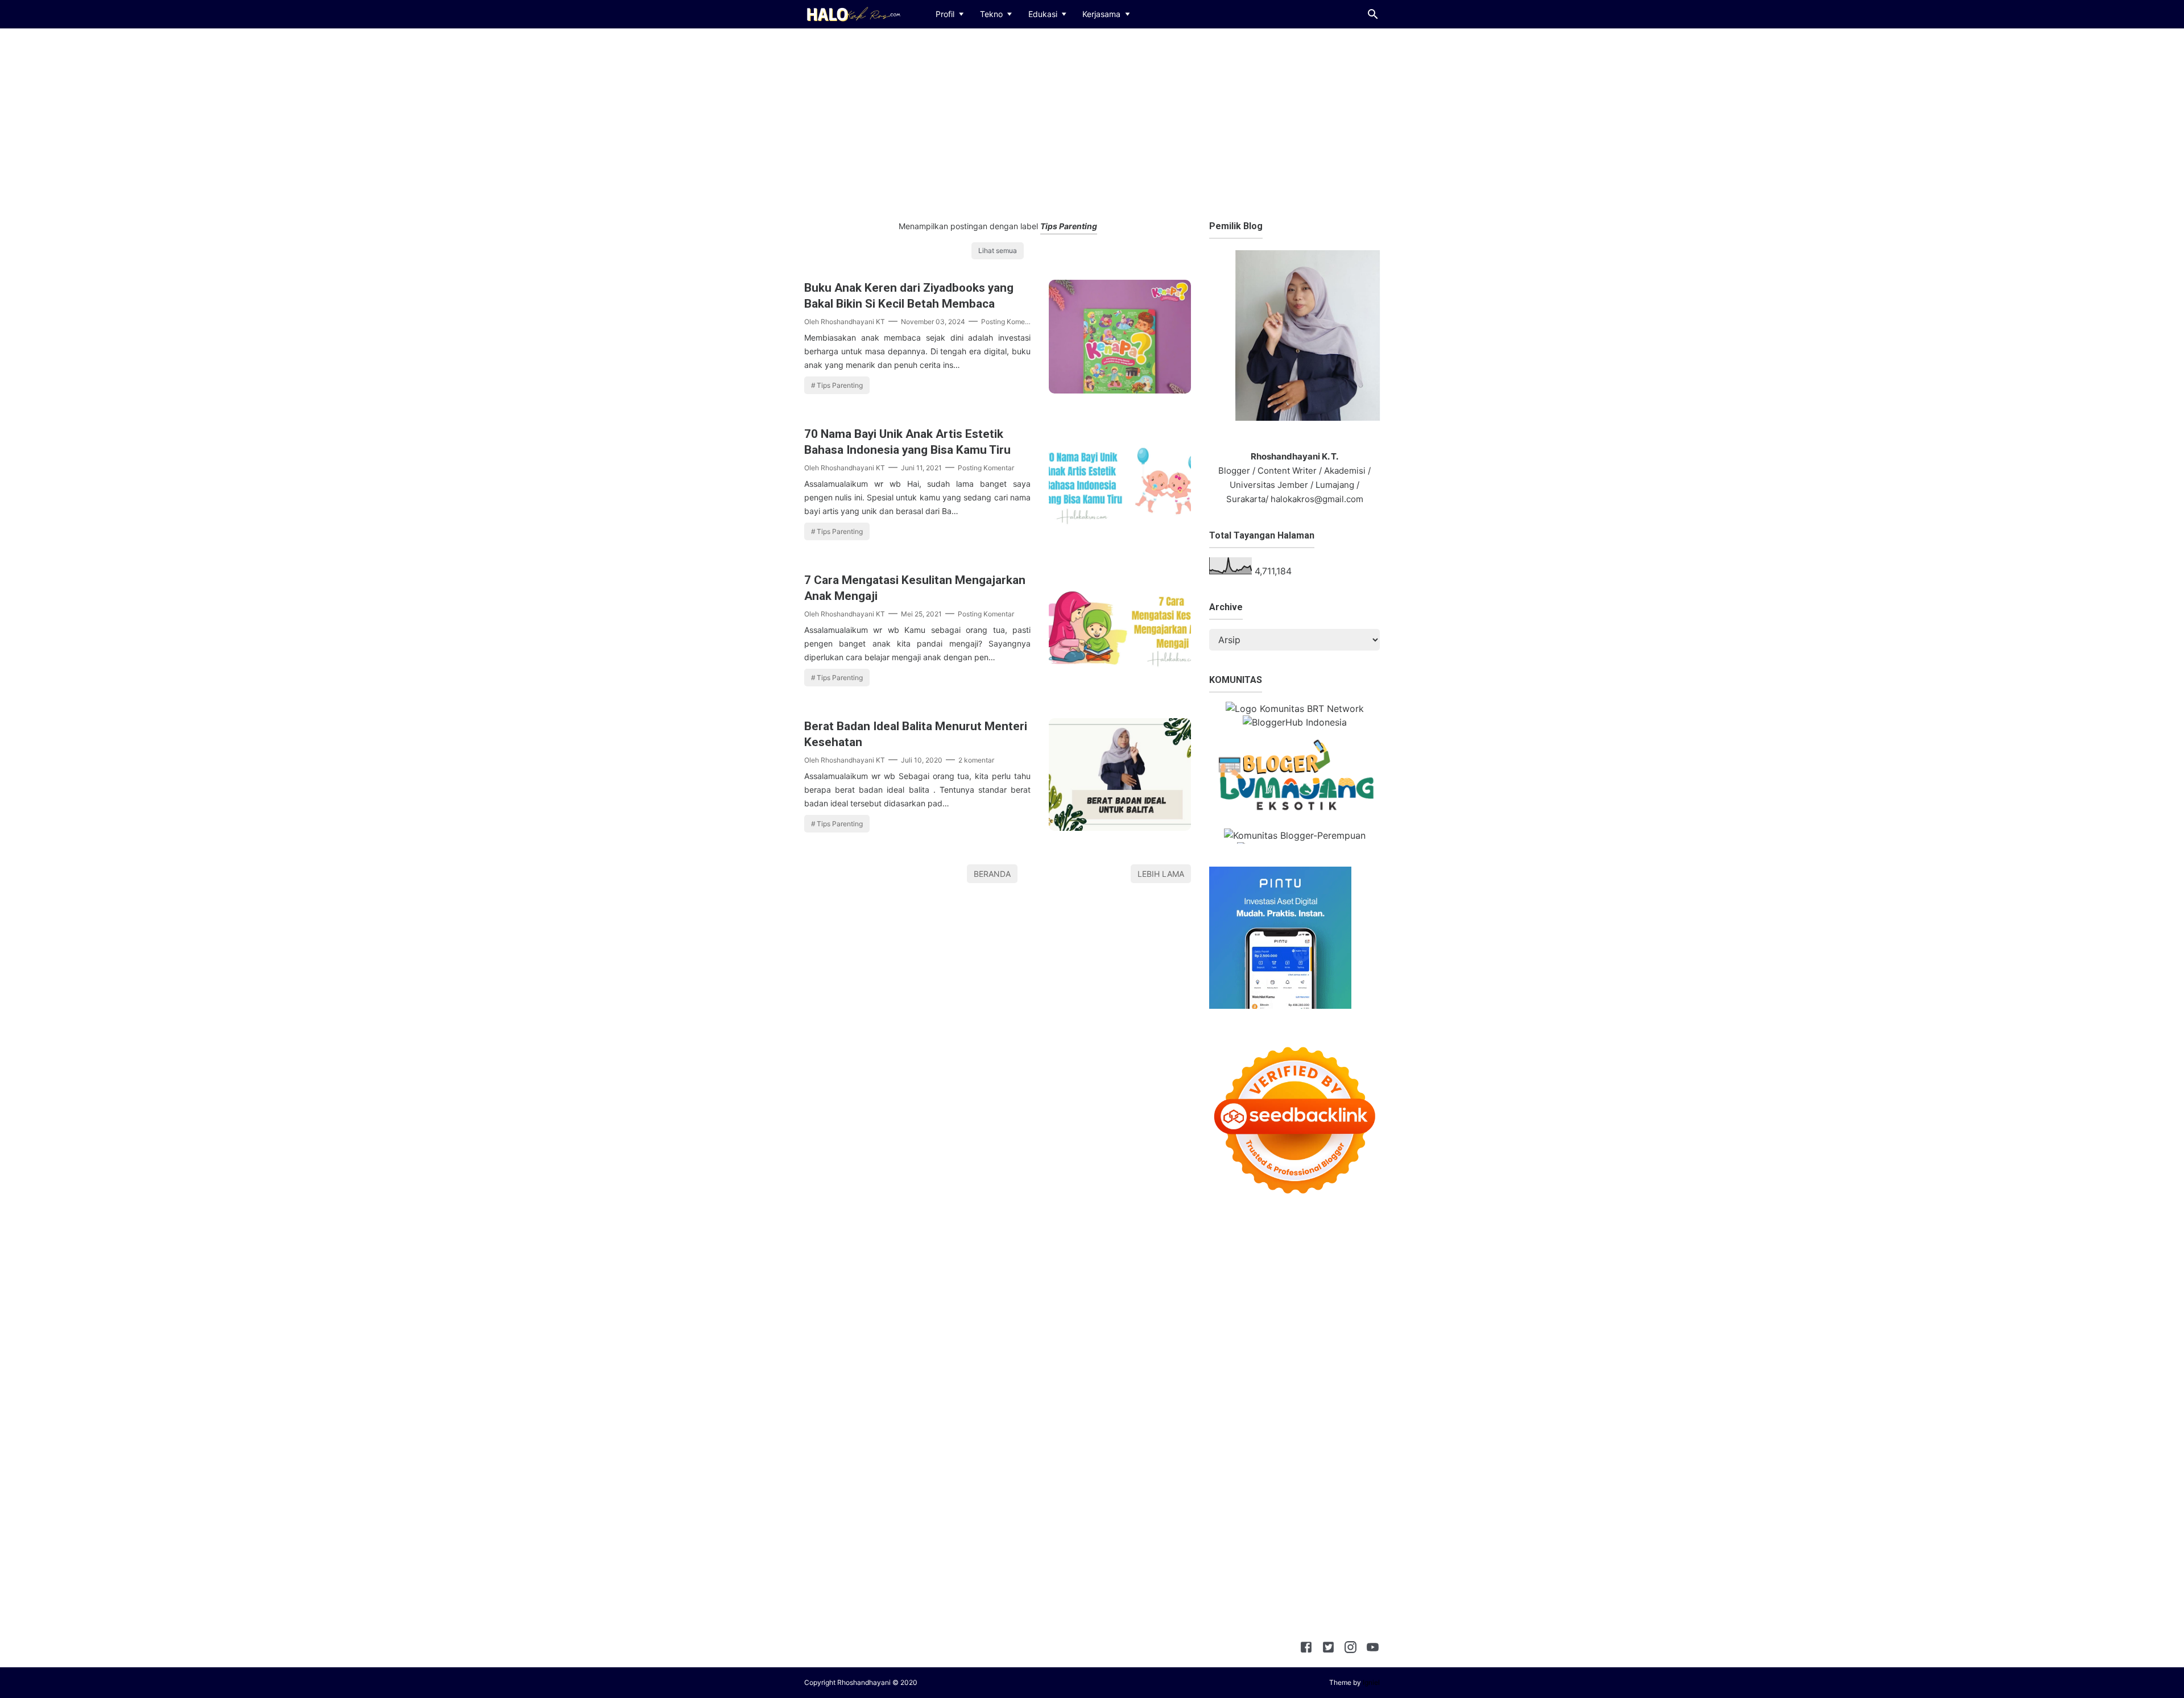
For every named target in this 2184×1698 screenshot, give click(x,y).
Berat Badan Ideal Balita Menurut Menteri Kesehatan (916, 734)
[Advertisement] (1092, 122)
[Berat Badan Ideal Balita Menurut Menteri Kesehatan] (1120, 827)
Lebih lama (1161, 874)
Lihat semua (998, 250)
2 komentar (976, 760)
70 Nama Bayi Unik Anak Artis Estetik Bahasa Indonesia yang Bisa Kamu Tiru (907, 442)
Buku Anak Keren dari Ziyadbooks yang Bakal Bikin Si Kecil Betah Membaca (909, 296)
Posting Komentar (1009, 322)
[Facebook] (1306, 1649)
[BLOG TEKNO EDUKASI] (852, 13)
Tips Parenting (840, 385)
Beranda (992, 874)
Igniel (1371, 1682)
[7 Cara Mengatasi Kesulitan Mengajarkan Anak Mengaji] (1120, 681)
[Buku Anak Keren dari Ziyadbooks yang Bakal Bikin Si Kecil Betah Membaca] (1120, 390)
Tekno (991, 14)
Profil (945, 14)
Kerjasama (1101, 14)
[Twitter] (1328, 1649)
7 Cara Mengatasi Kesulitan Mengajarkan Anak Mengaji (915, 588)
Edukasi (1043, 14)
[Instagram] (1350, 1649)
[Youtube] (1373, 1649)
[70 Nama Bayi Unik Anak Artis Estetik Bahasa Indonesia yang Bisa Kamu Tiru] (1120, 535)
